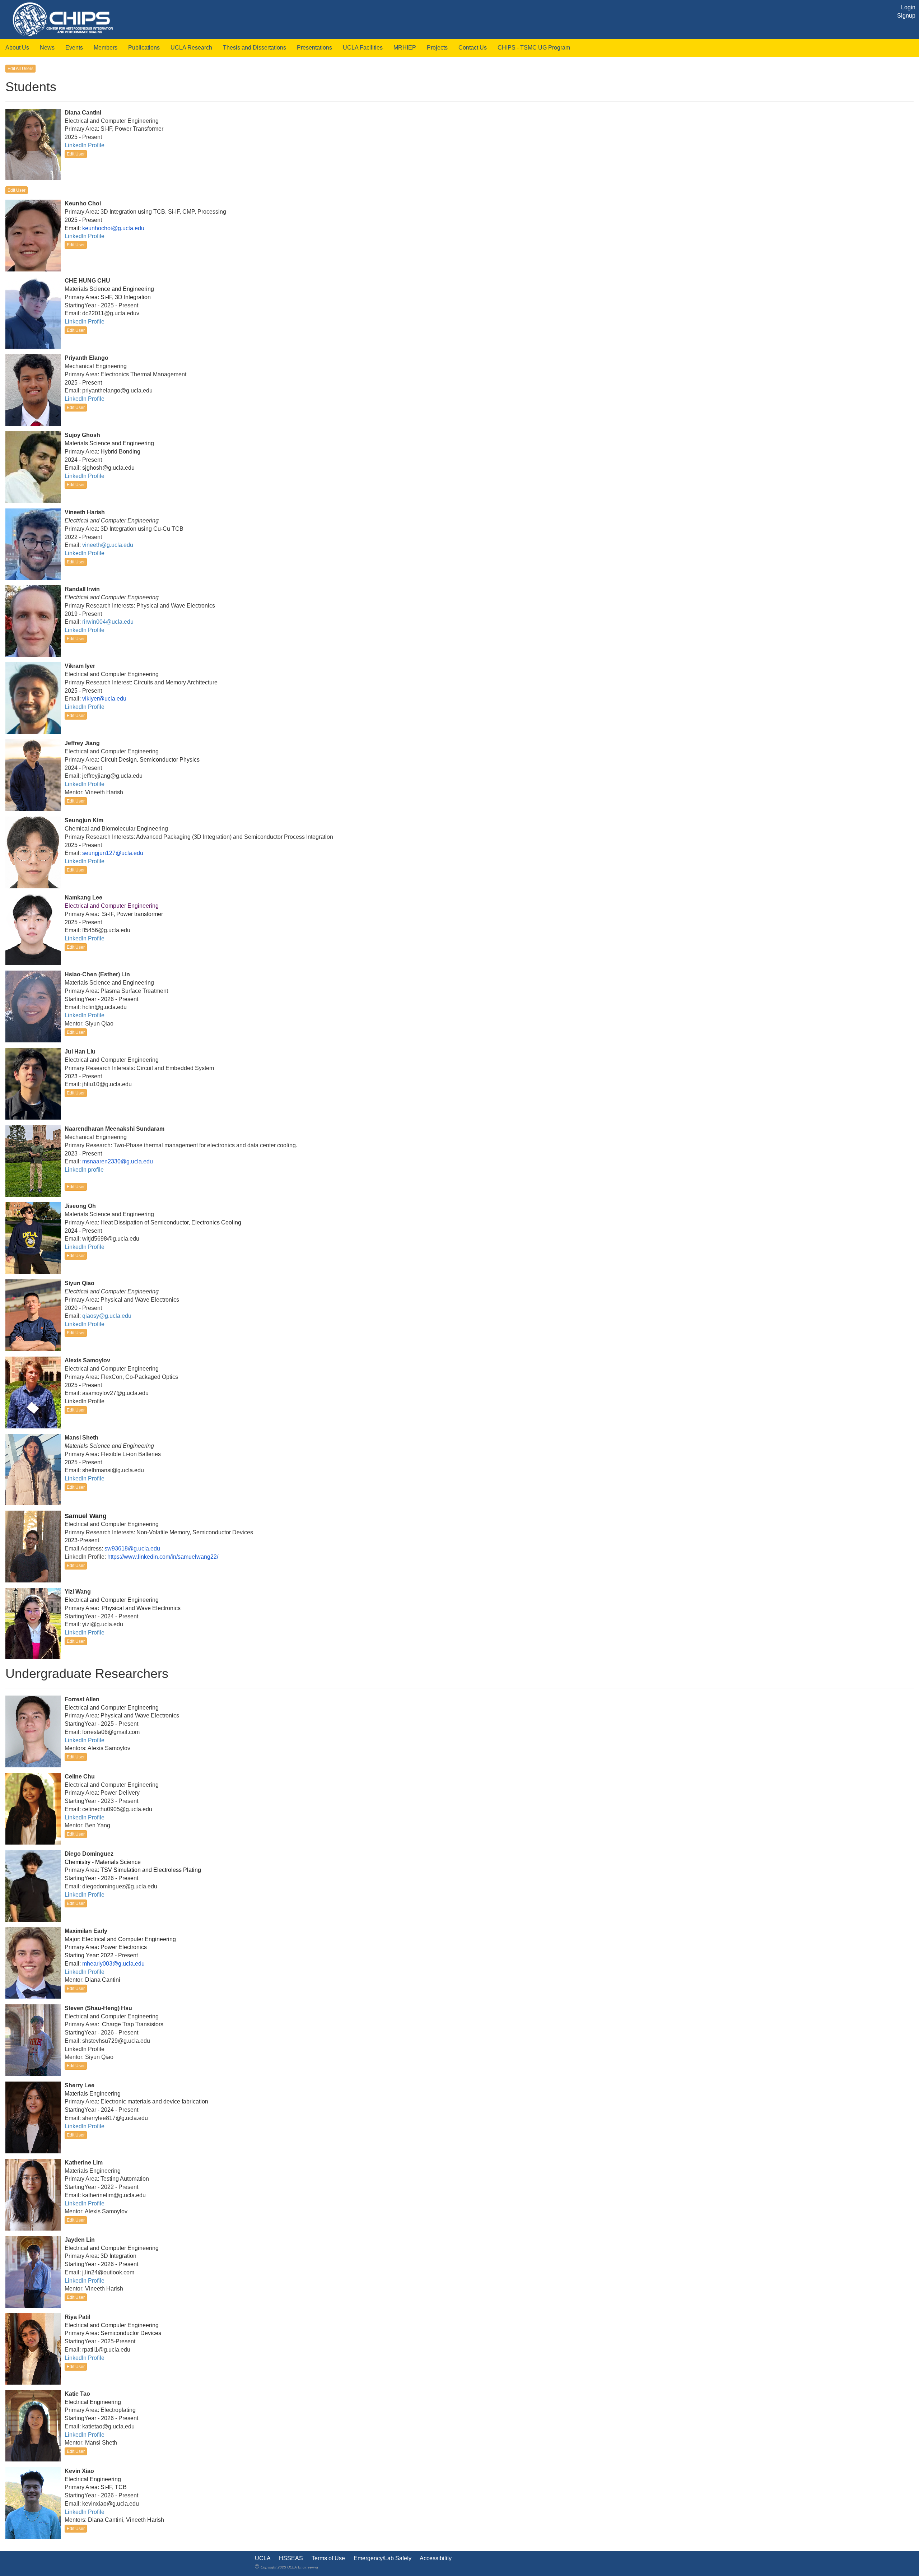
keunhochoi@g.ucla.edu (113, 228)
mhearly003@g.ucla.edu (113, 1964)
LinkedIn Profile (85, 145)
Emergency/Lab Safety (382, 2558)
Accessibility (436, 2558)
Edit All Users (20, 69)
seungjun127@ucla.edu (113, 853)
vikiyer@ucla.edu (104, 699)
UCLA (263, 2558)
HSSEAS (291, 2558)
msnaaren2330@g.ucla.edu (118, 1161)
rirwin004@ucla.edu (108, 622)
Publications (144, 48)
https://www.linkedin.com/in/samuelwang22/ (163, 1557)
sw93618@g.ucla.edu (132, 1549)
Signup (906, 16)
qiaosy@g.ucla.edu (107, 1316)
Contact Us (473, 48)
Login (908, 7)
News (47, 48)
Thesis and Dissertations (255, 48)
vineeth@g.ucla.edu (108, 545)
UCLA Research (191, 48)
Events (74, 48)
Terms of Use (328, 2558)
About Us (17, 48)
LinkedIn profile (84, 1170)
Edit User (76, 154)
